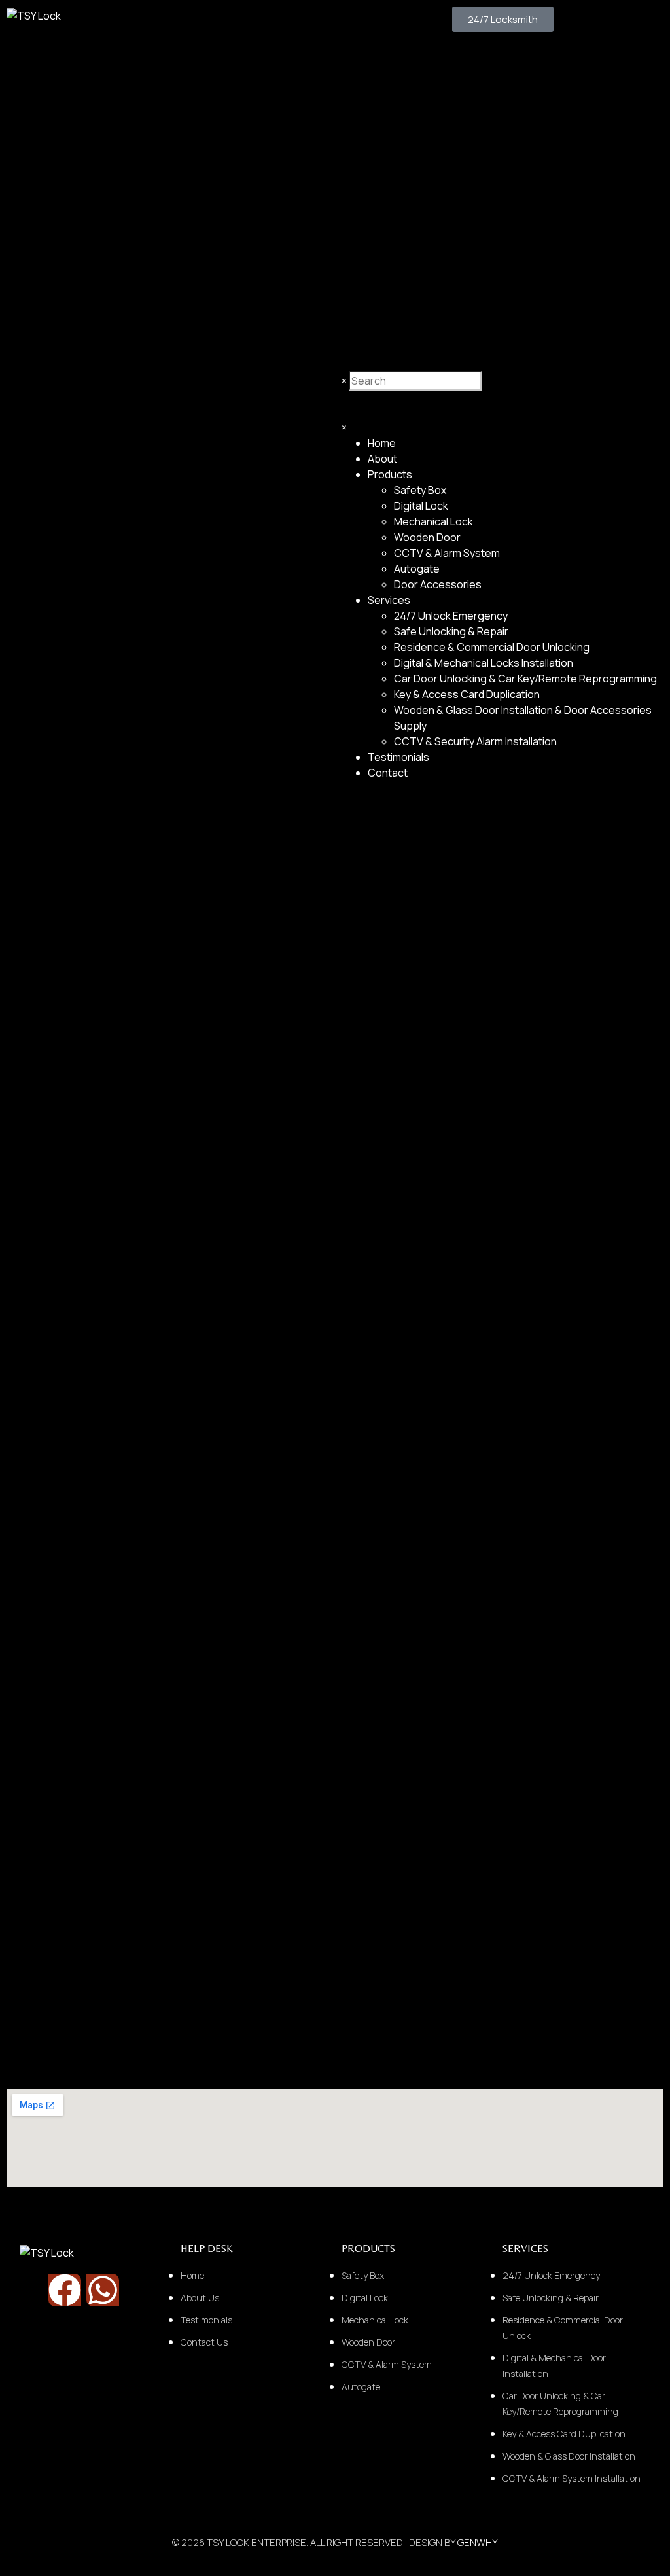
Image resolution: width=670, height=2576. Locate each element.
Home (382, 443)
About (382, 459)
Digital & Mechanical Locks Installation (484, 663)
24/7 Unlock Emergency (451, 616)
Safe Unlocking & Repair (451, 631)
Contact (388, 773)
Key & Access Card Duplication (467, 694)
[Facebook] (65, 2290)
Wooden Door (427, 537)
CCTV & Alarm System (447, 553)
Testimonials (398, 757)
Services (389, 600)
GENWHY (478, 2542)
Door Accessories (438, 584)
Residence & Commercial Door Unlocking (492, 647)
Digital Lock (421, 506)
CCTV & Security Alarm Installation (475, 741)
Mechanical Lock (433, 521)
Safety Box (420, 490)
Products (390, 474)
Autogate (417, 569)
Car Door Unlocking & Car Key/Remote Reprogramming (525, 679)
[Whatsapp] (103, 2290)
